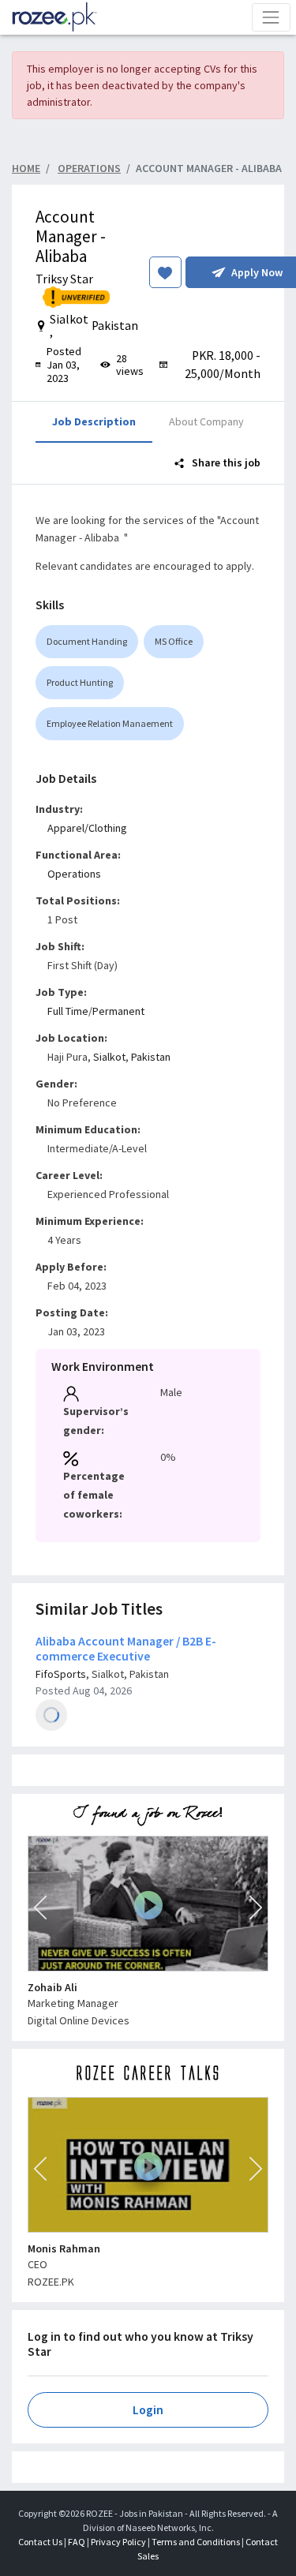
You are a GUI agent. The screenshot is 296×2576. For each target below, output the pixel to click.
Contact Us (40, 2542)
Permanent (118, 1011)
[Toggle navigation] (271, 17)
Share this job (225, 462)
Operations (74, 874)
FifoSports (61, 1674)
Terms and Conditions (196, 2542)
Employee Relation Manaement (110, 723)
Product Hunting (80, 682)
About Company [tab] (206, 421)
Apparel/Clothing (87, 828)
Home (26, 168)
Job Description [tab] (94, 421)
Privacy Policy (118, 2542)
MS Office (174, 641)
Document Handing (87, 641)
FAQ (77, 2542)
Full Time (68, 1011)
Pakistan (151, 1057)
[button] (40, 1908)
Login (148, 2410)
